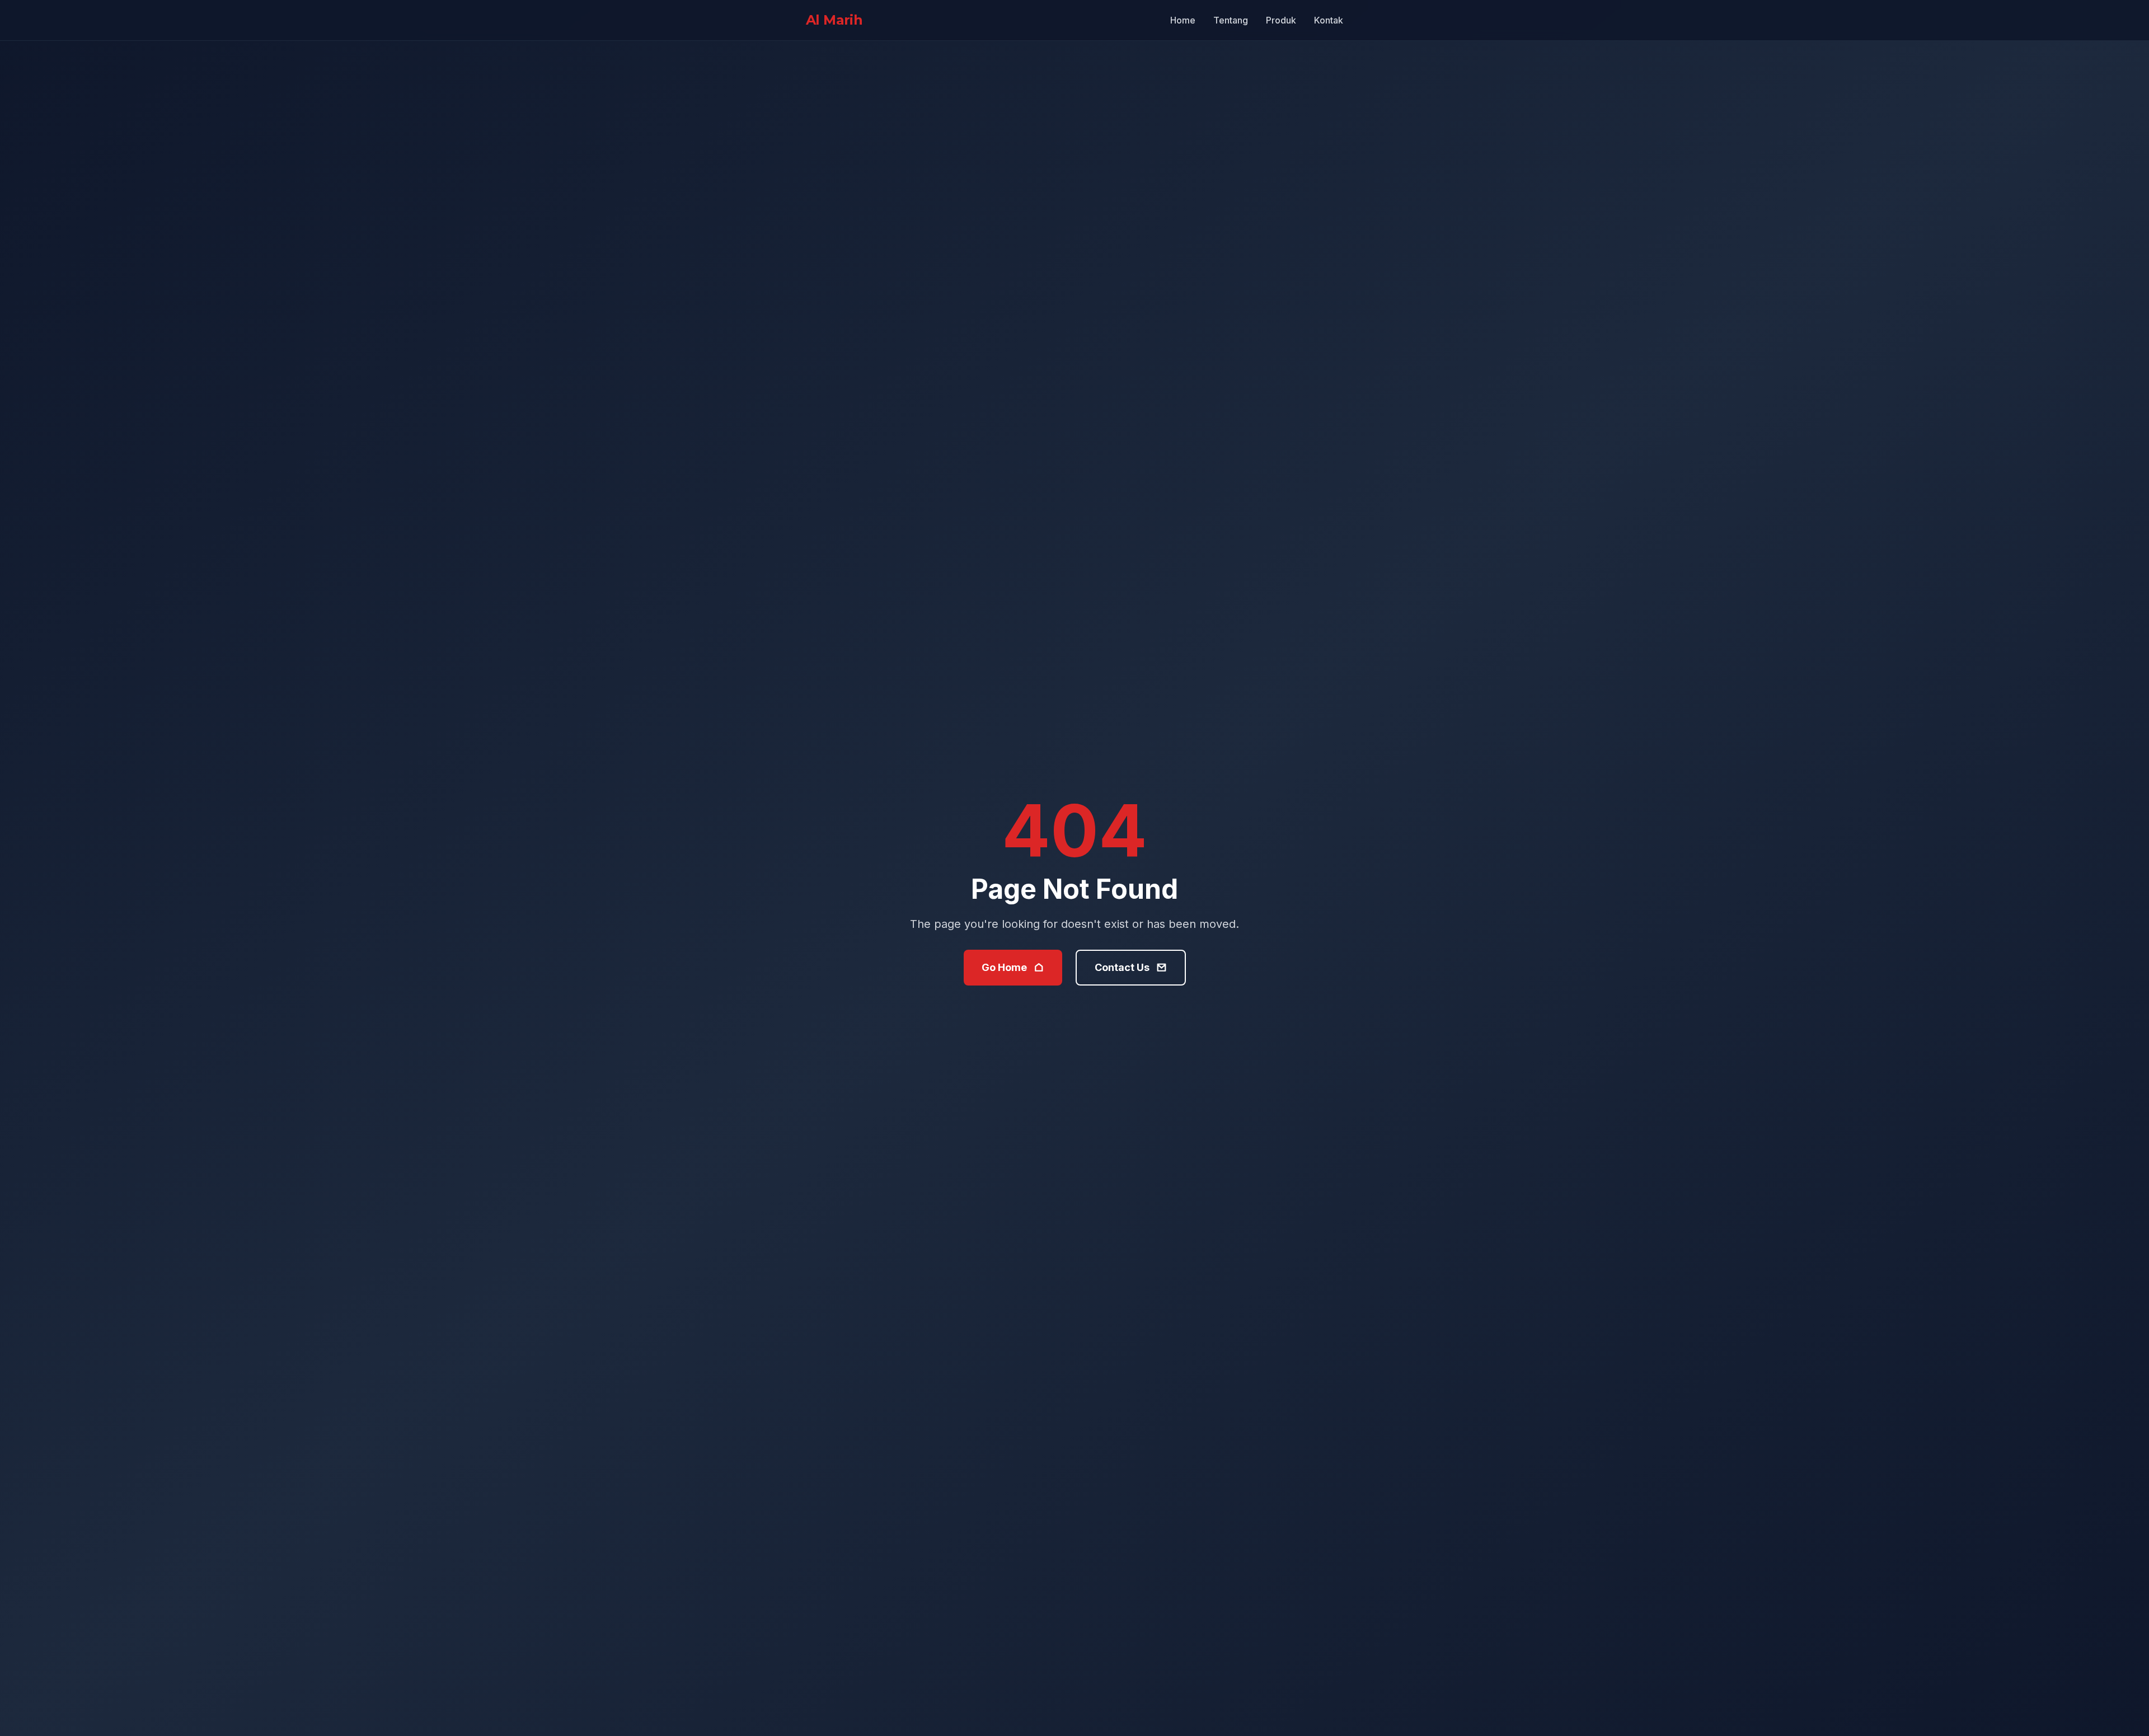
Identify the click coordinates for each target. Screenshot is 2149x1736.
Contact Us (1122, 967)
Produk (1281, 20)
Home (1183, 20)
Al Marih (834, 20)
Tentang (1231, 20)
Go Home (1004, 967)
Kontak (1329, 20)
